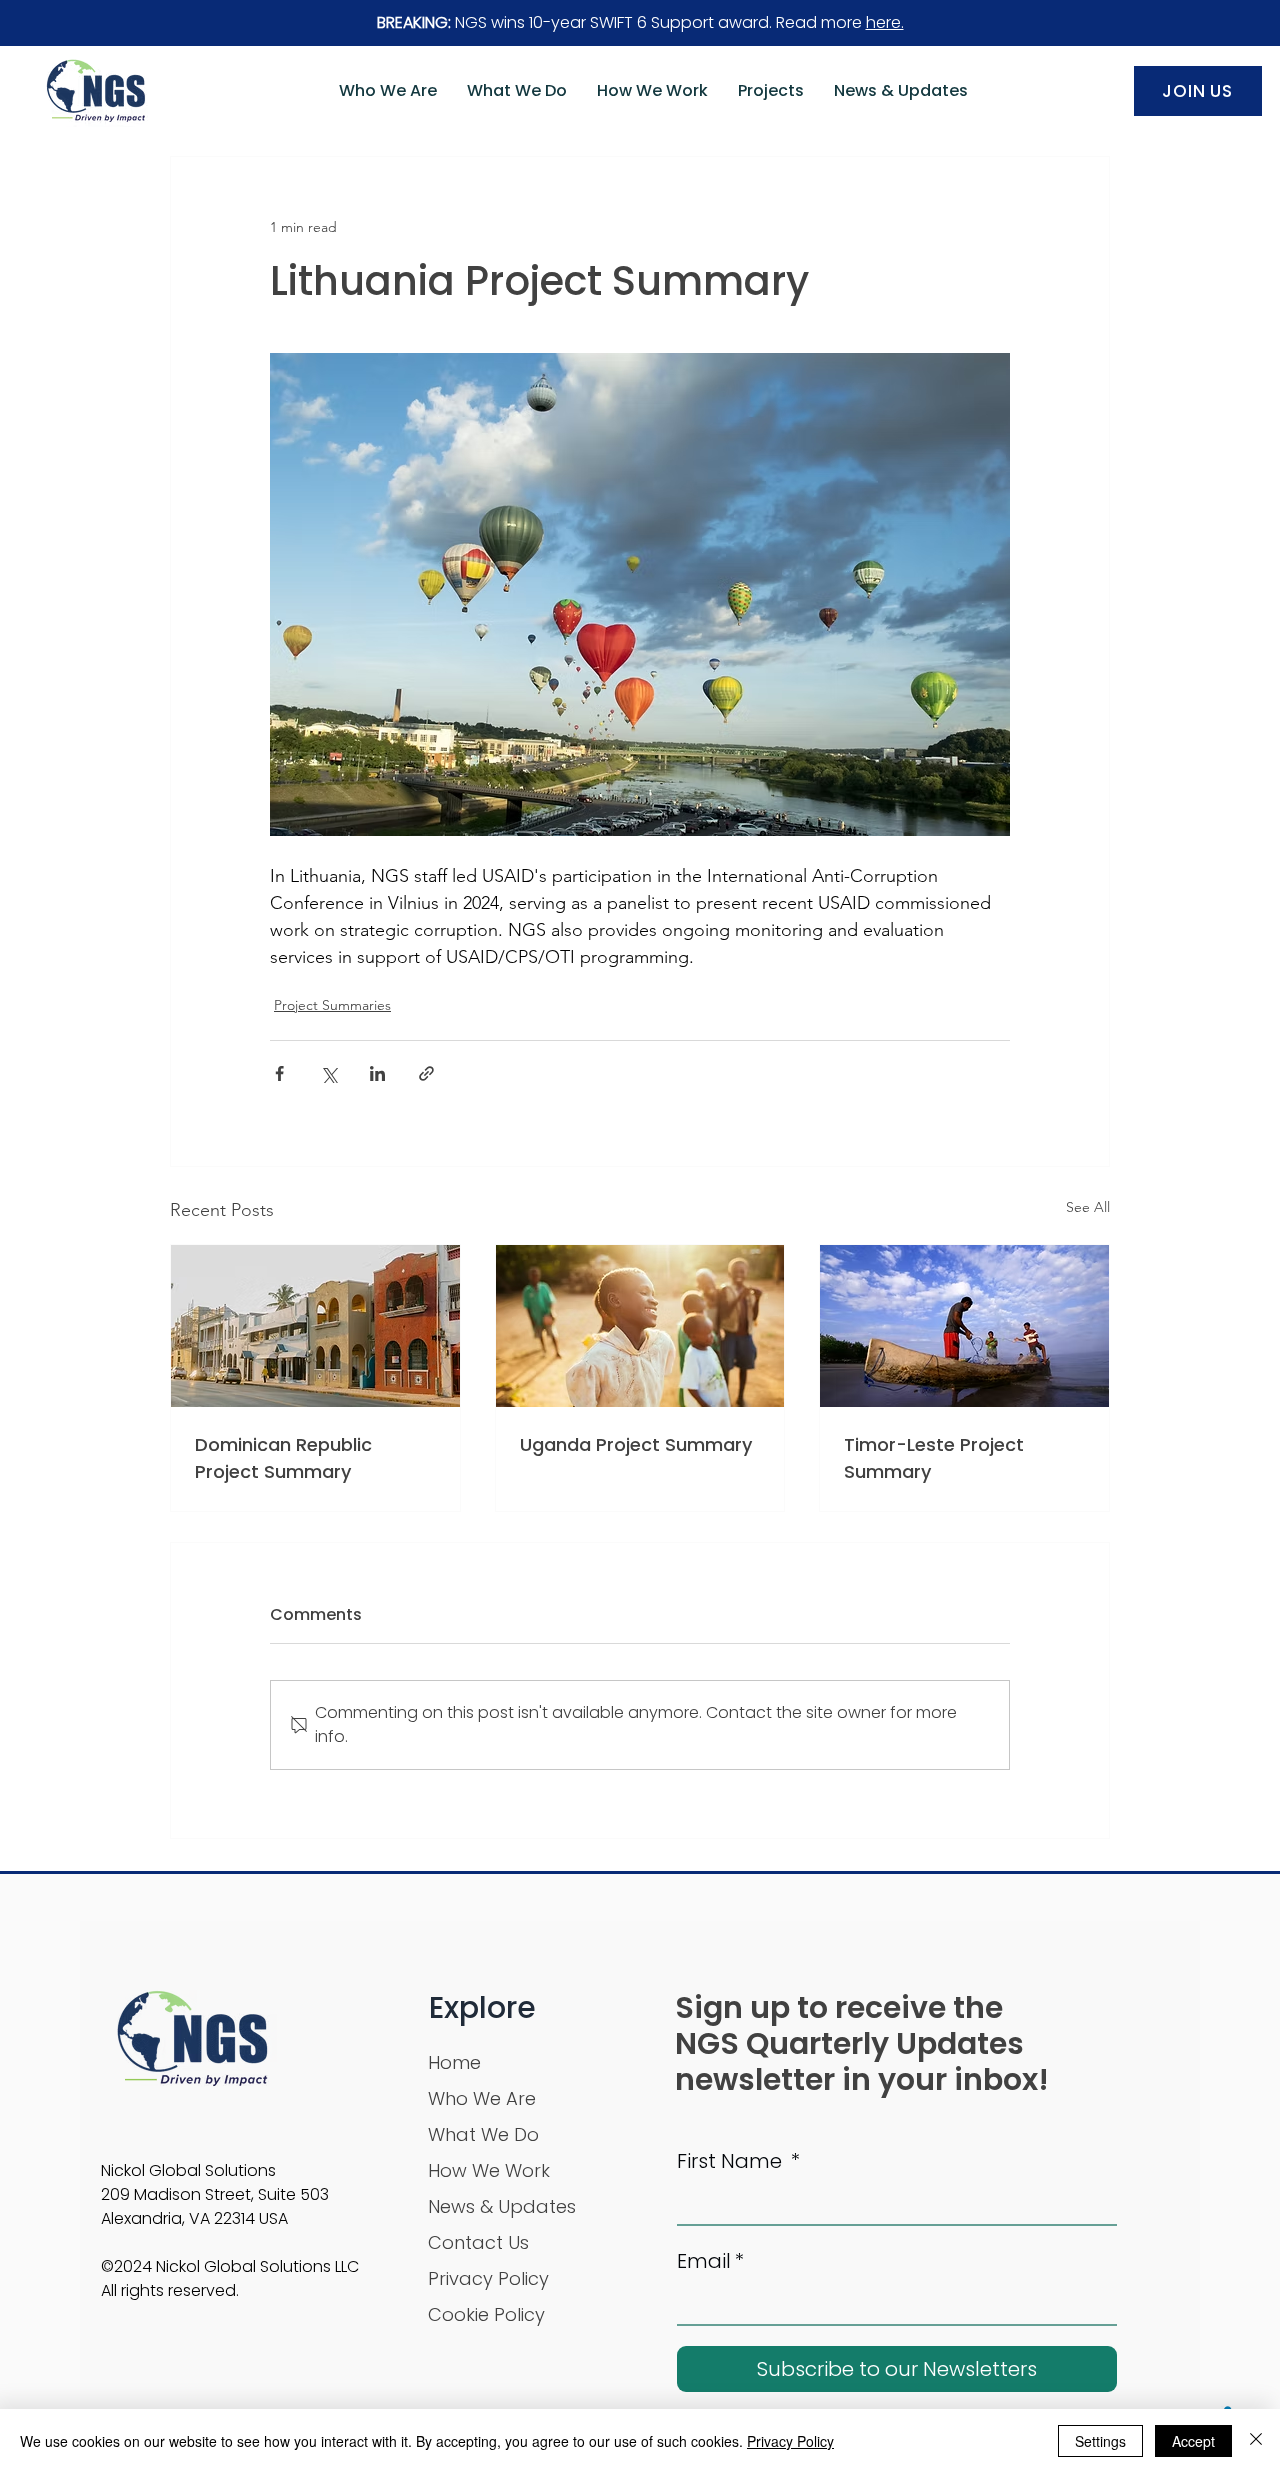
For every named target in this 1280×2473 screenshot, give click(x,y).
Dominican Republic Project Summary (283, 1458)
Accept (1193, 2441)
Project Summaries (332, 1005)
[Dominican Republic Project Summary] (315, 1326)
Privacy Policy (790, 2441)
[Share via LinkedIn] (377, 1073)
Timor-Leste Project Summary (934, 1458)
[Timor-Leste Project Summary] (964, 1326)
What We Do (483, 2134)
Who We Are (482, 2098)
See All (1088, 1207)
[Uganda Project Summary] (640, 1326)
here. (885, 22)
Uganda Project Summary (636, 1444)
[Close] (1256, 2441)
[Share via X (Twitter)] (328, 1073)
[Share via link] (426, 1073)
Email (710, 2261)
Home (454, 2062)
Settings (1100, 2441)
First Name (738, 2161)
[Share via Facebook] (279, 1073)
